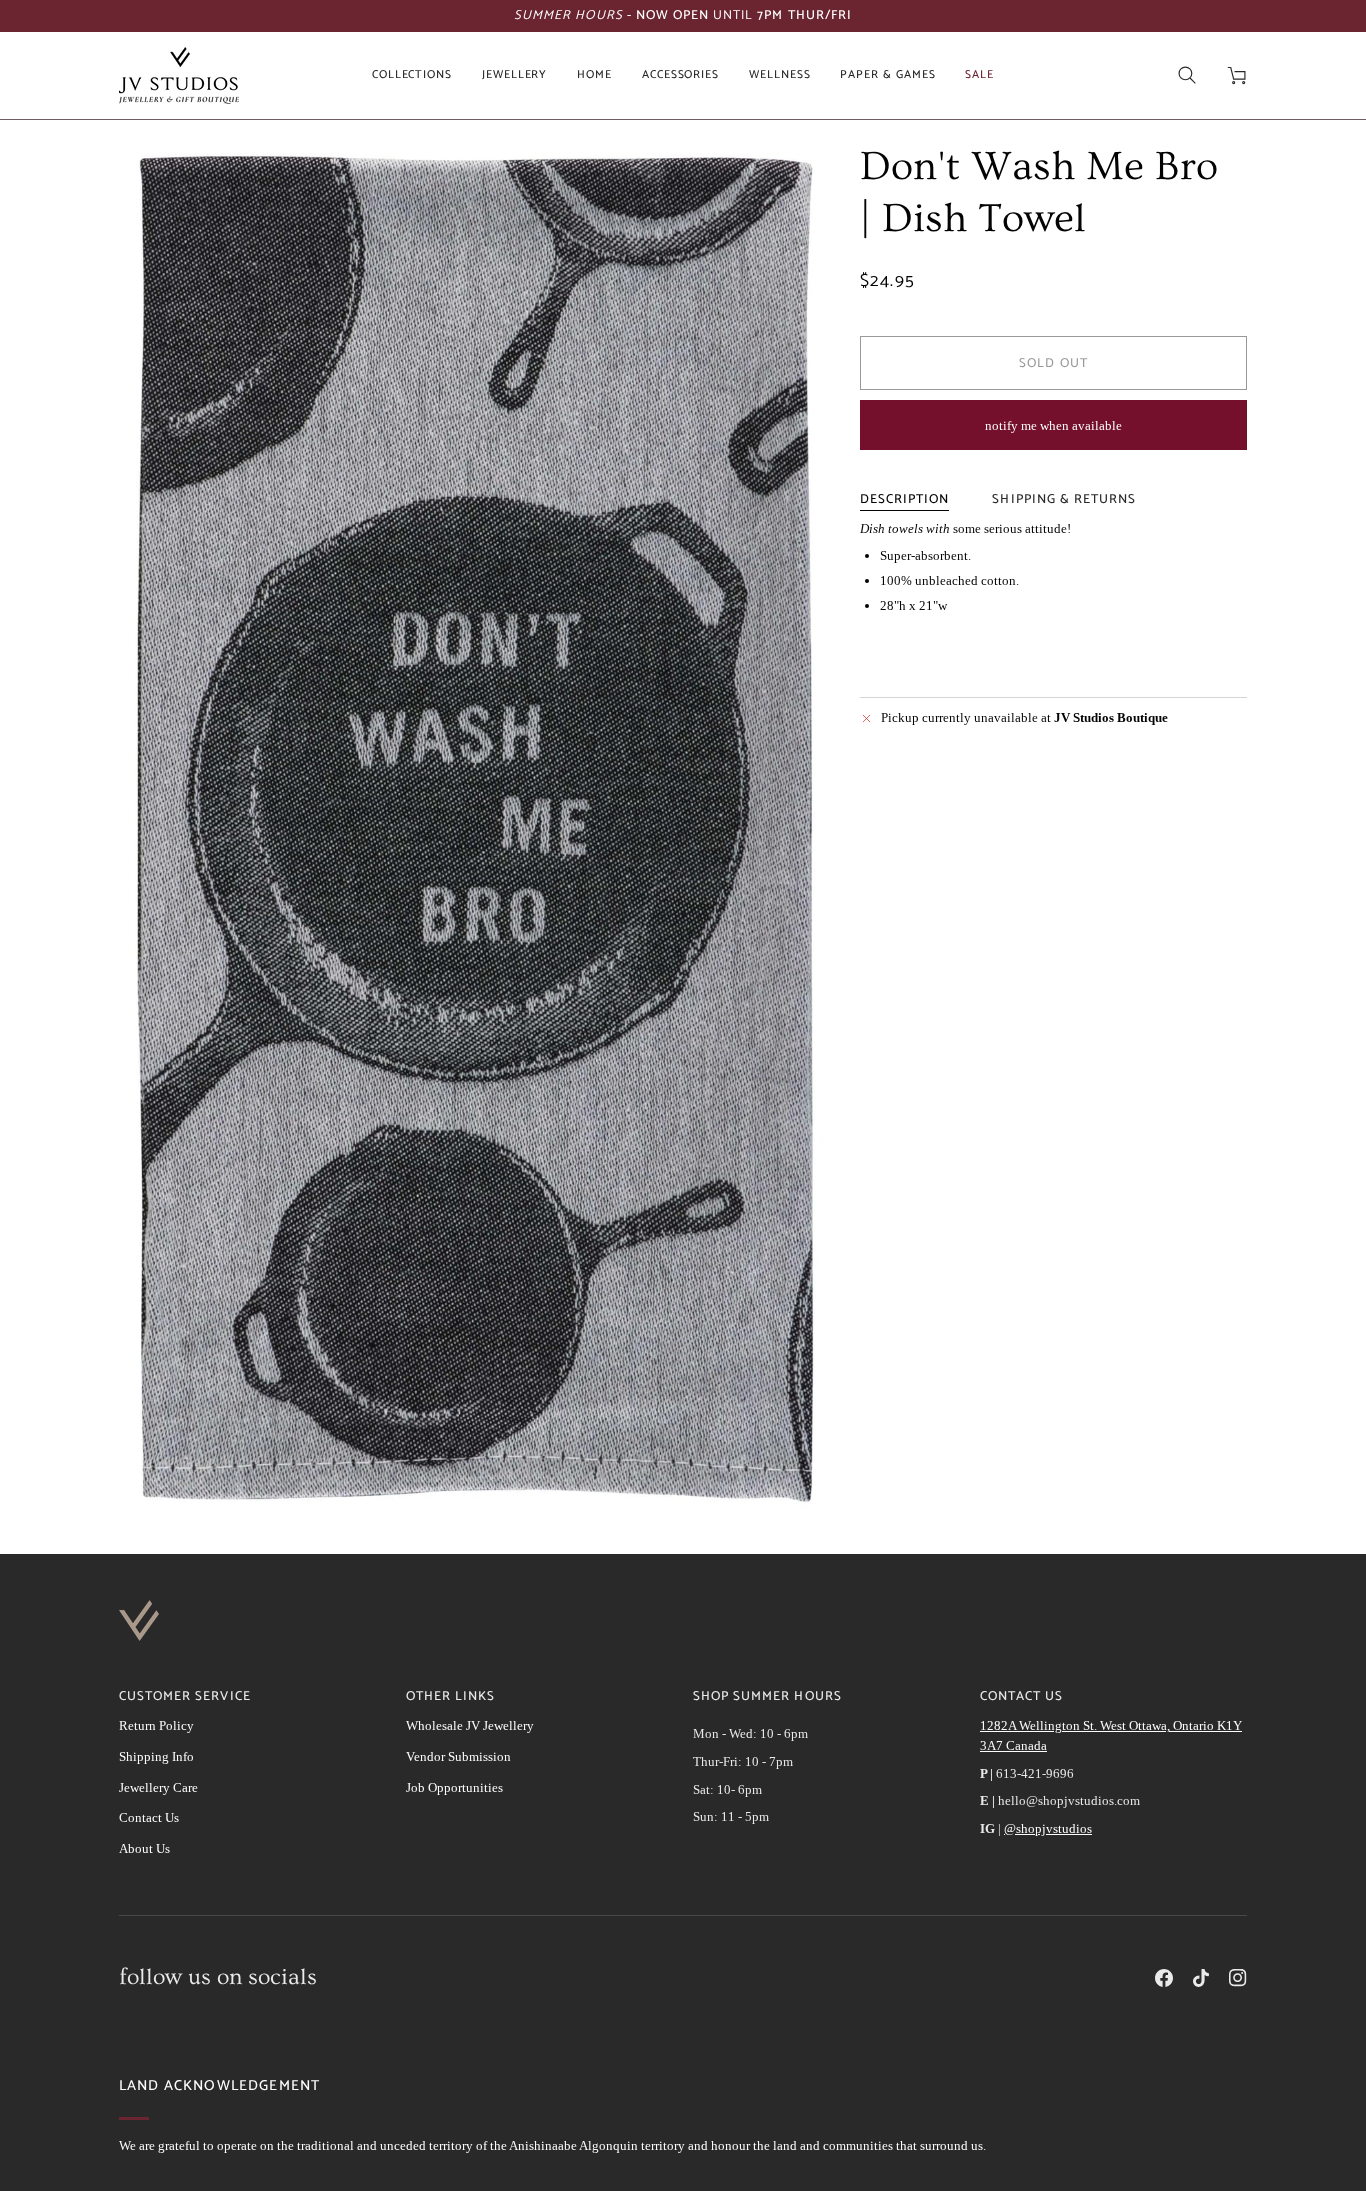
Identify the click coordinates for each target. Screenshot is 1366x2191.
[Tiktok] (1201, 1978)
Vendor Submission (458, 1756)
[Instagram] (1238, 1978)
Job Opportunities (454, 1787)
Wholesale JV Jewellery (470, 1725)
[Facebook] (1164, 1978)
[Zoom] (471, 830)
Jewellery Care (158, 1787)
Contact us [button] (1021, 1697)
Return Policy (156, 1725)
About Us (144, 1848)
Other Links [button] (450, 1697)
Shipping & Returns (1064, 499)
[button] (412, 75)
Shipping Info (156, 1756)
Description (904, 499)
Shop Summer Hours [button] (767, 1697)
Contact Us (149, 1817)
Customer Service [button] (185, 1697)
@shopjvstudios (1048, 1828)
